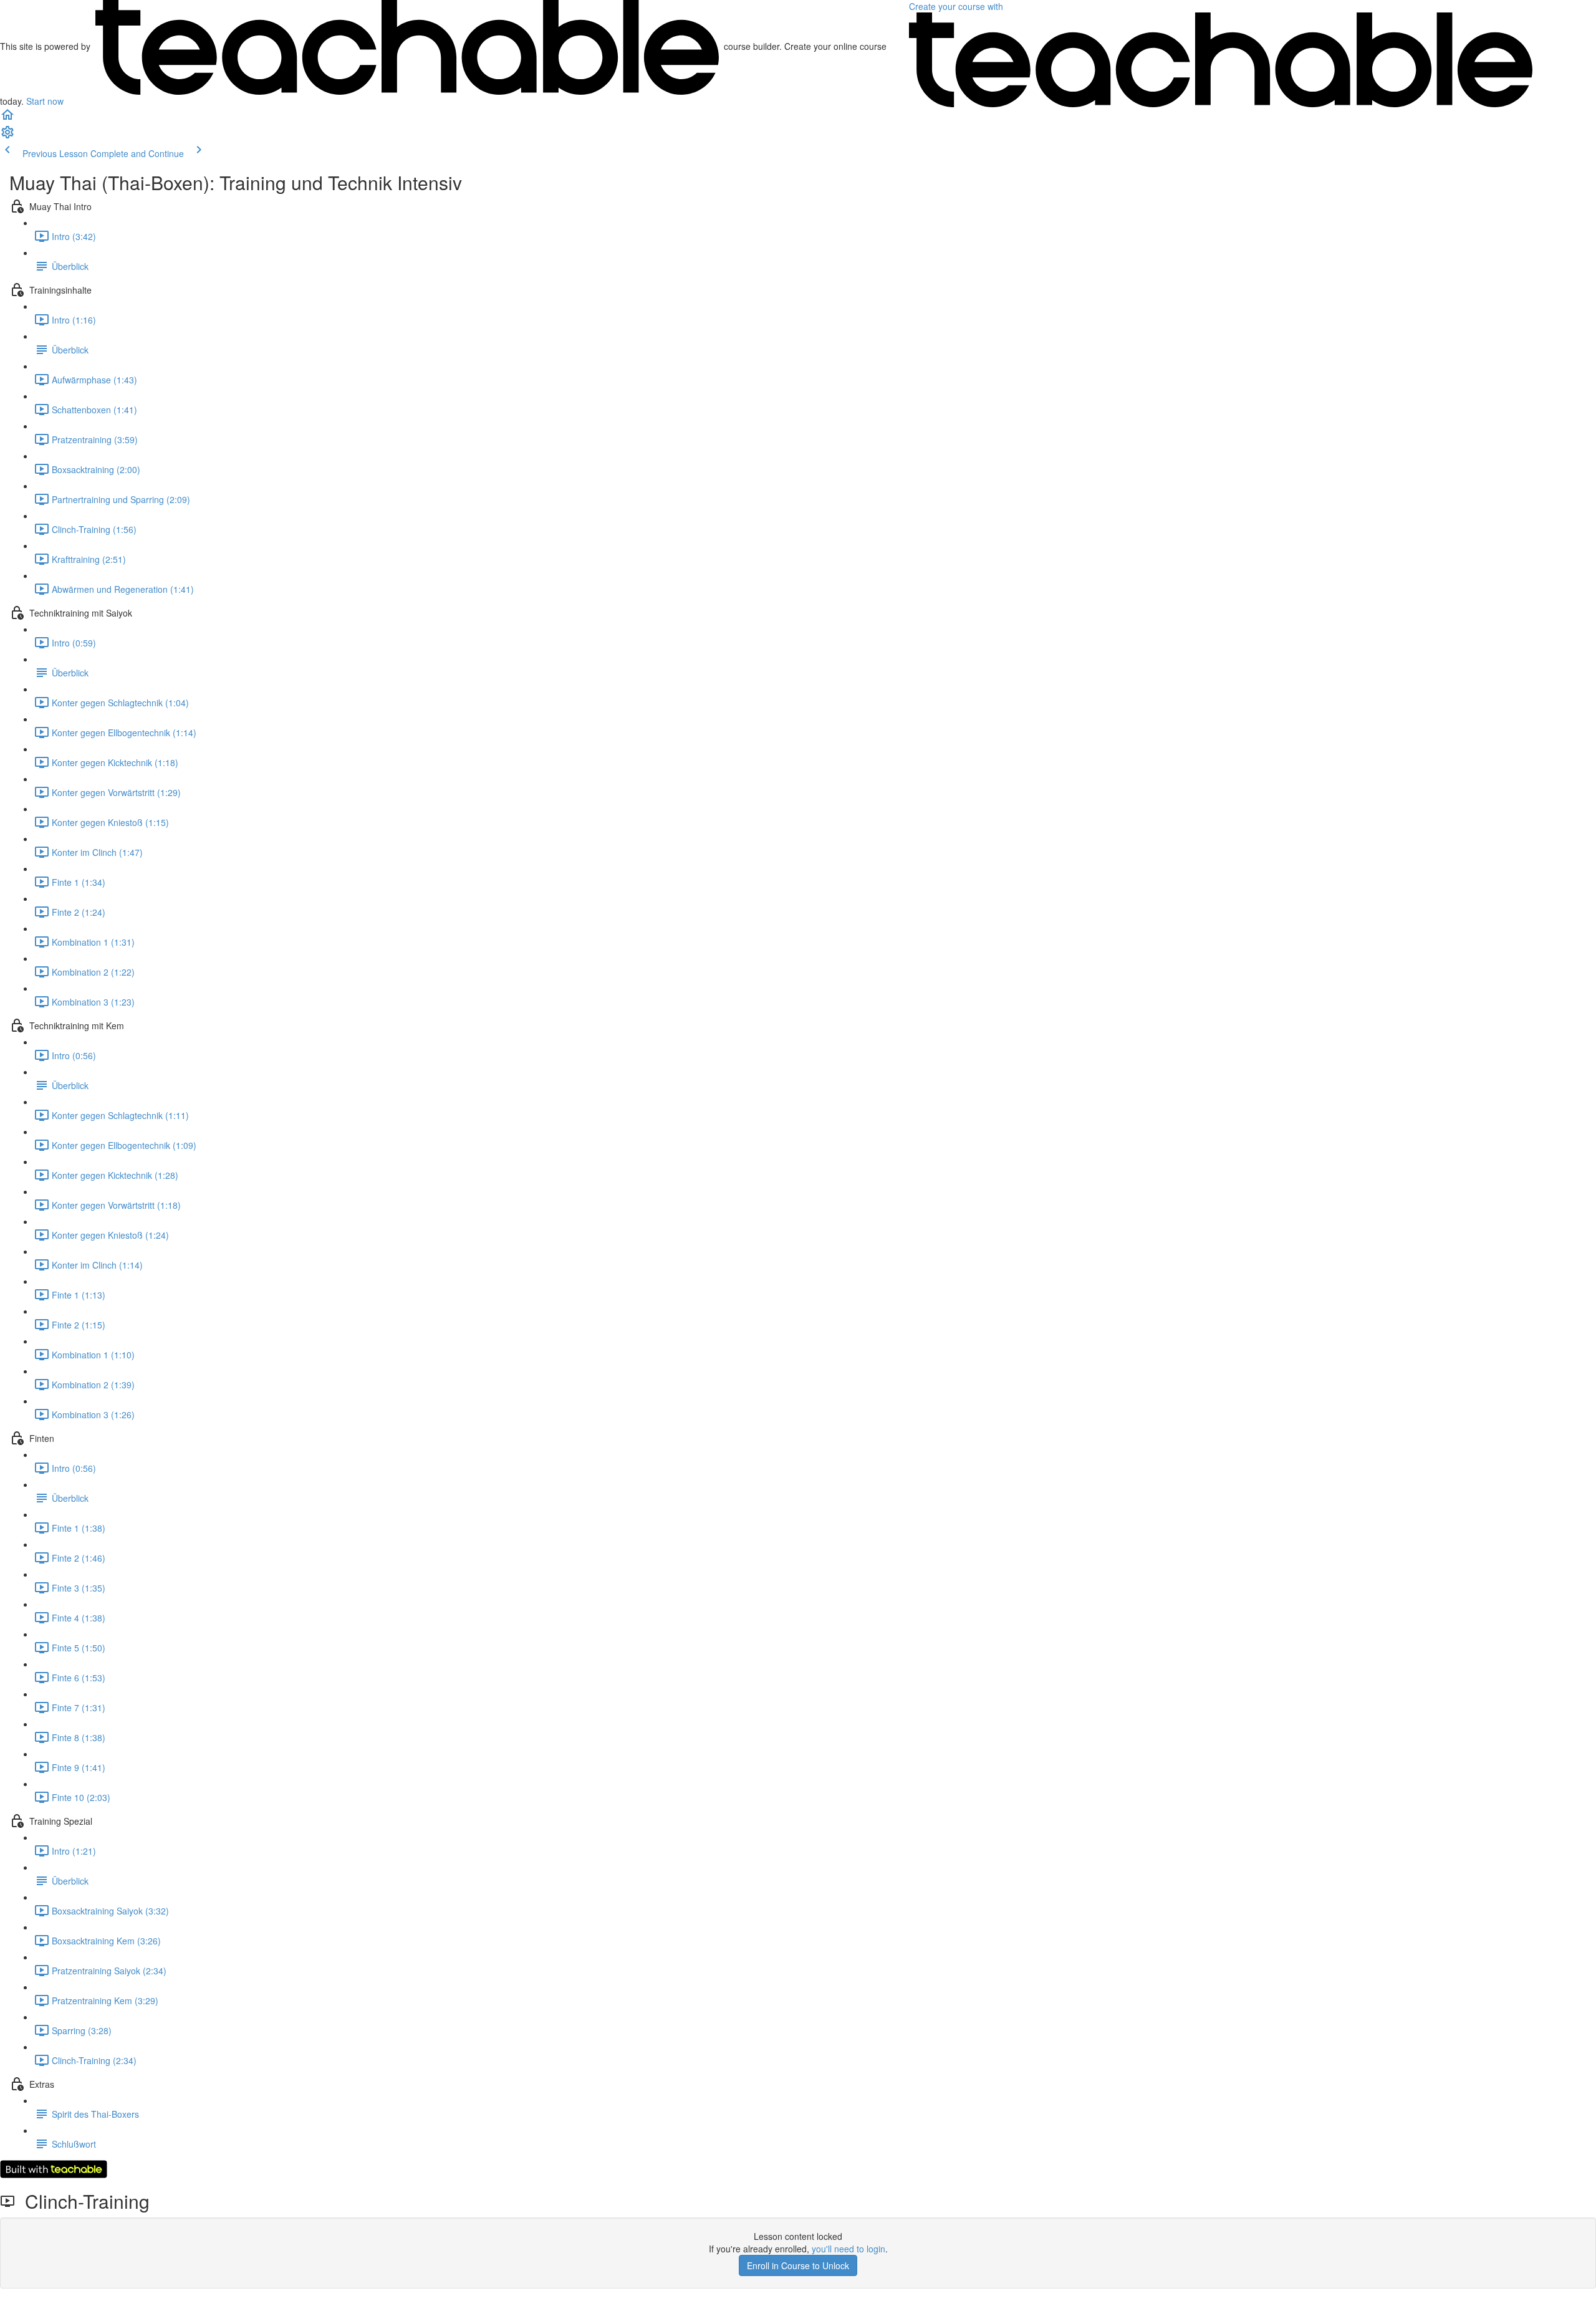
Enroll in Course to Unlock (798, 2265)
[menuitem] (7, 136)
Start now (45, 101)
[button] (7, 118)
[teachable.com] (407, 46)
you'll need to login (848, 2249)
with (957, 6)
